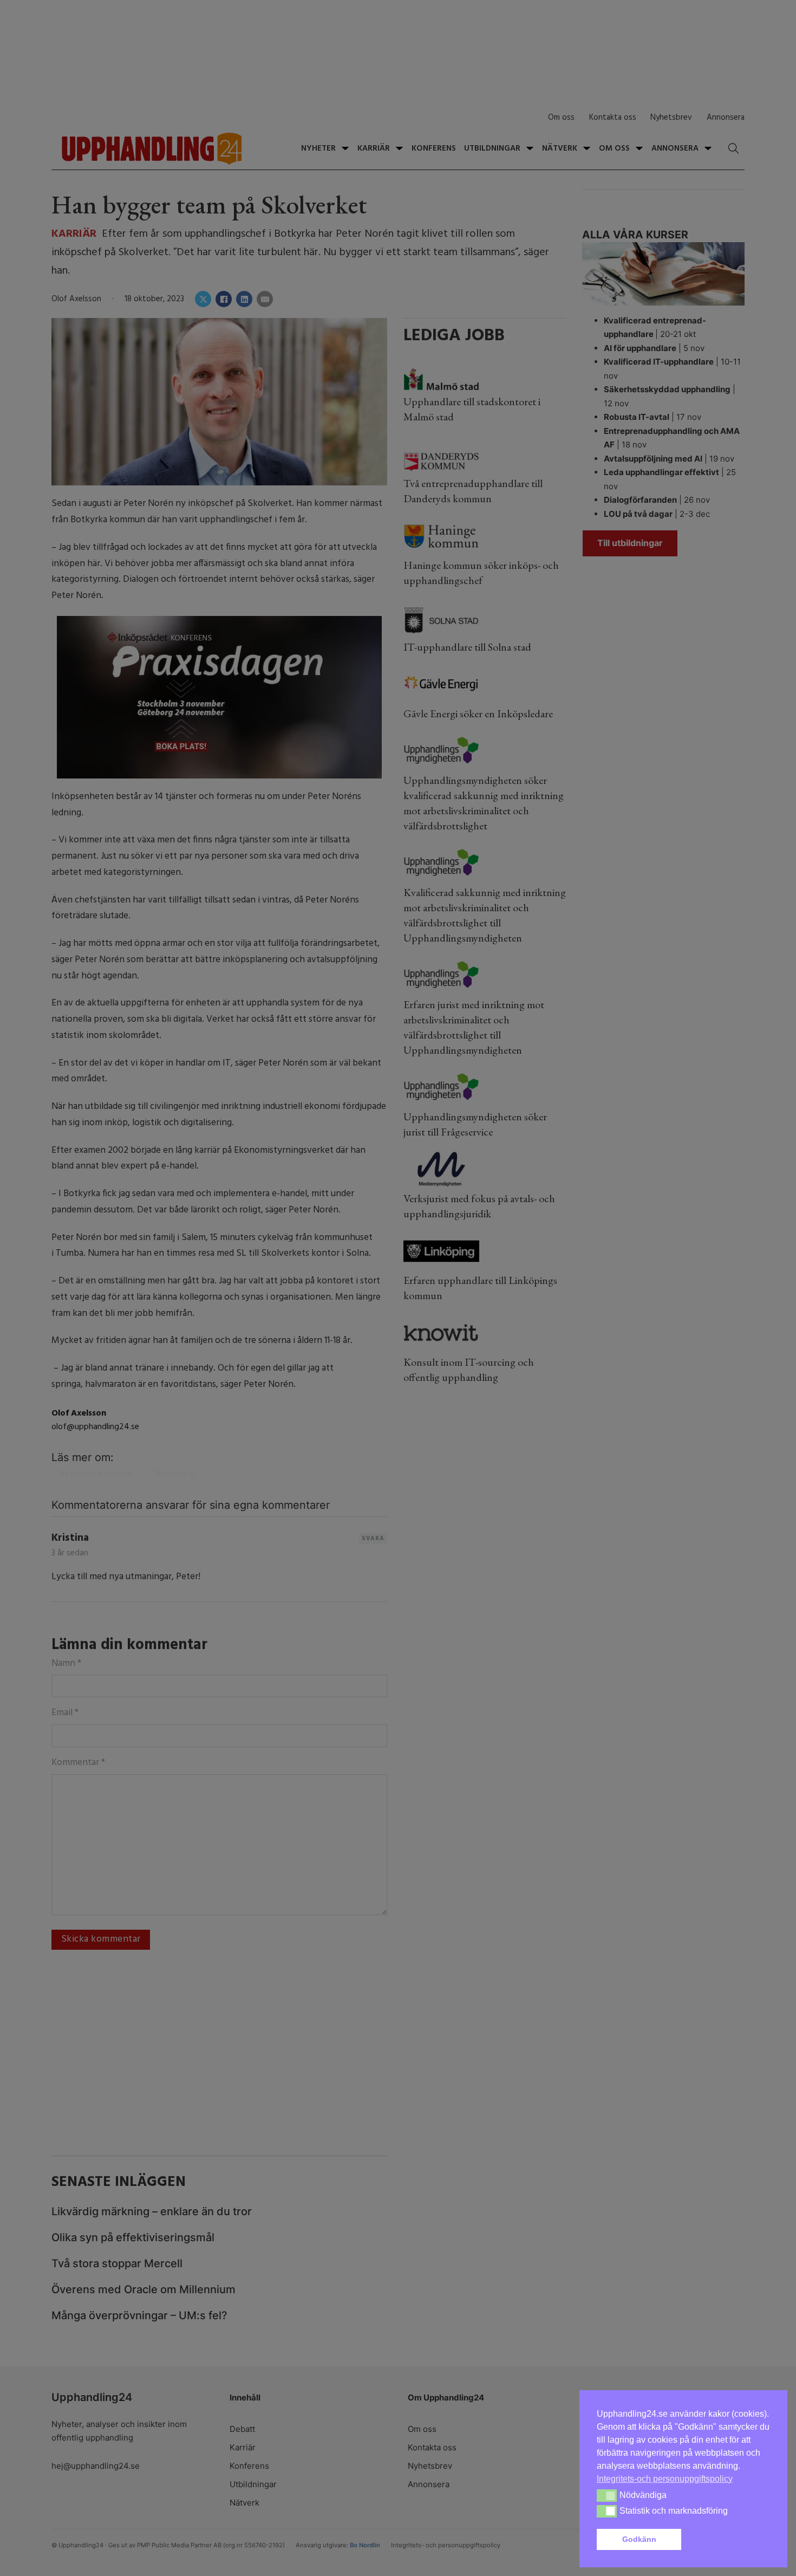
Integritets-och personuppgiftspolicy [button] (665, 2479)
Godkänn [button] (639, 2539)
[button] (728, 2540)
